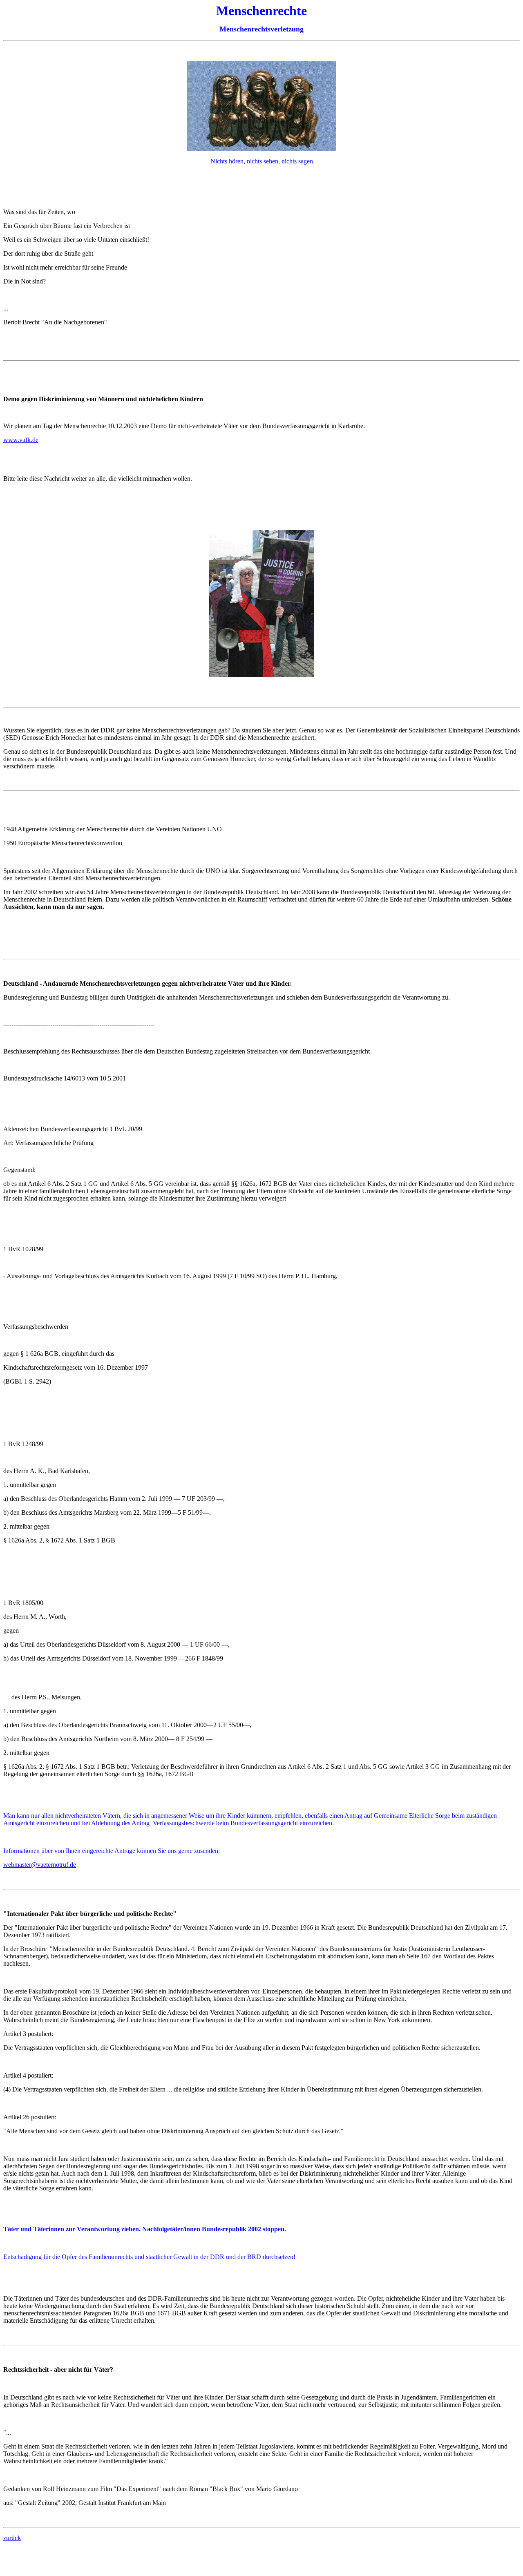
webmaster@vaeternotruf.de (40, 1865)
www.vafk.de (21, 440)
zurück (12, 2538)
